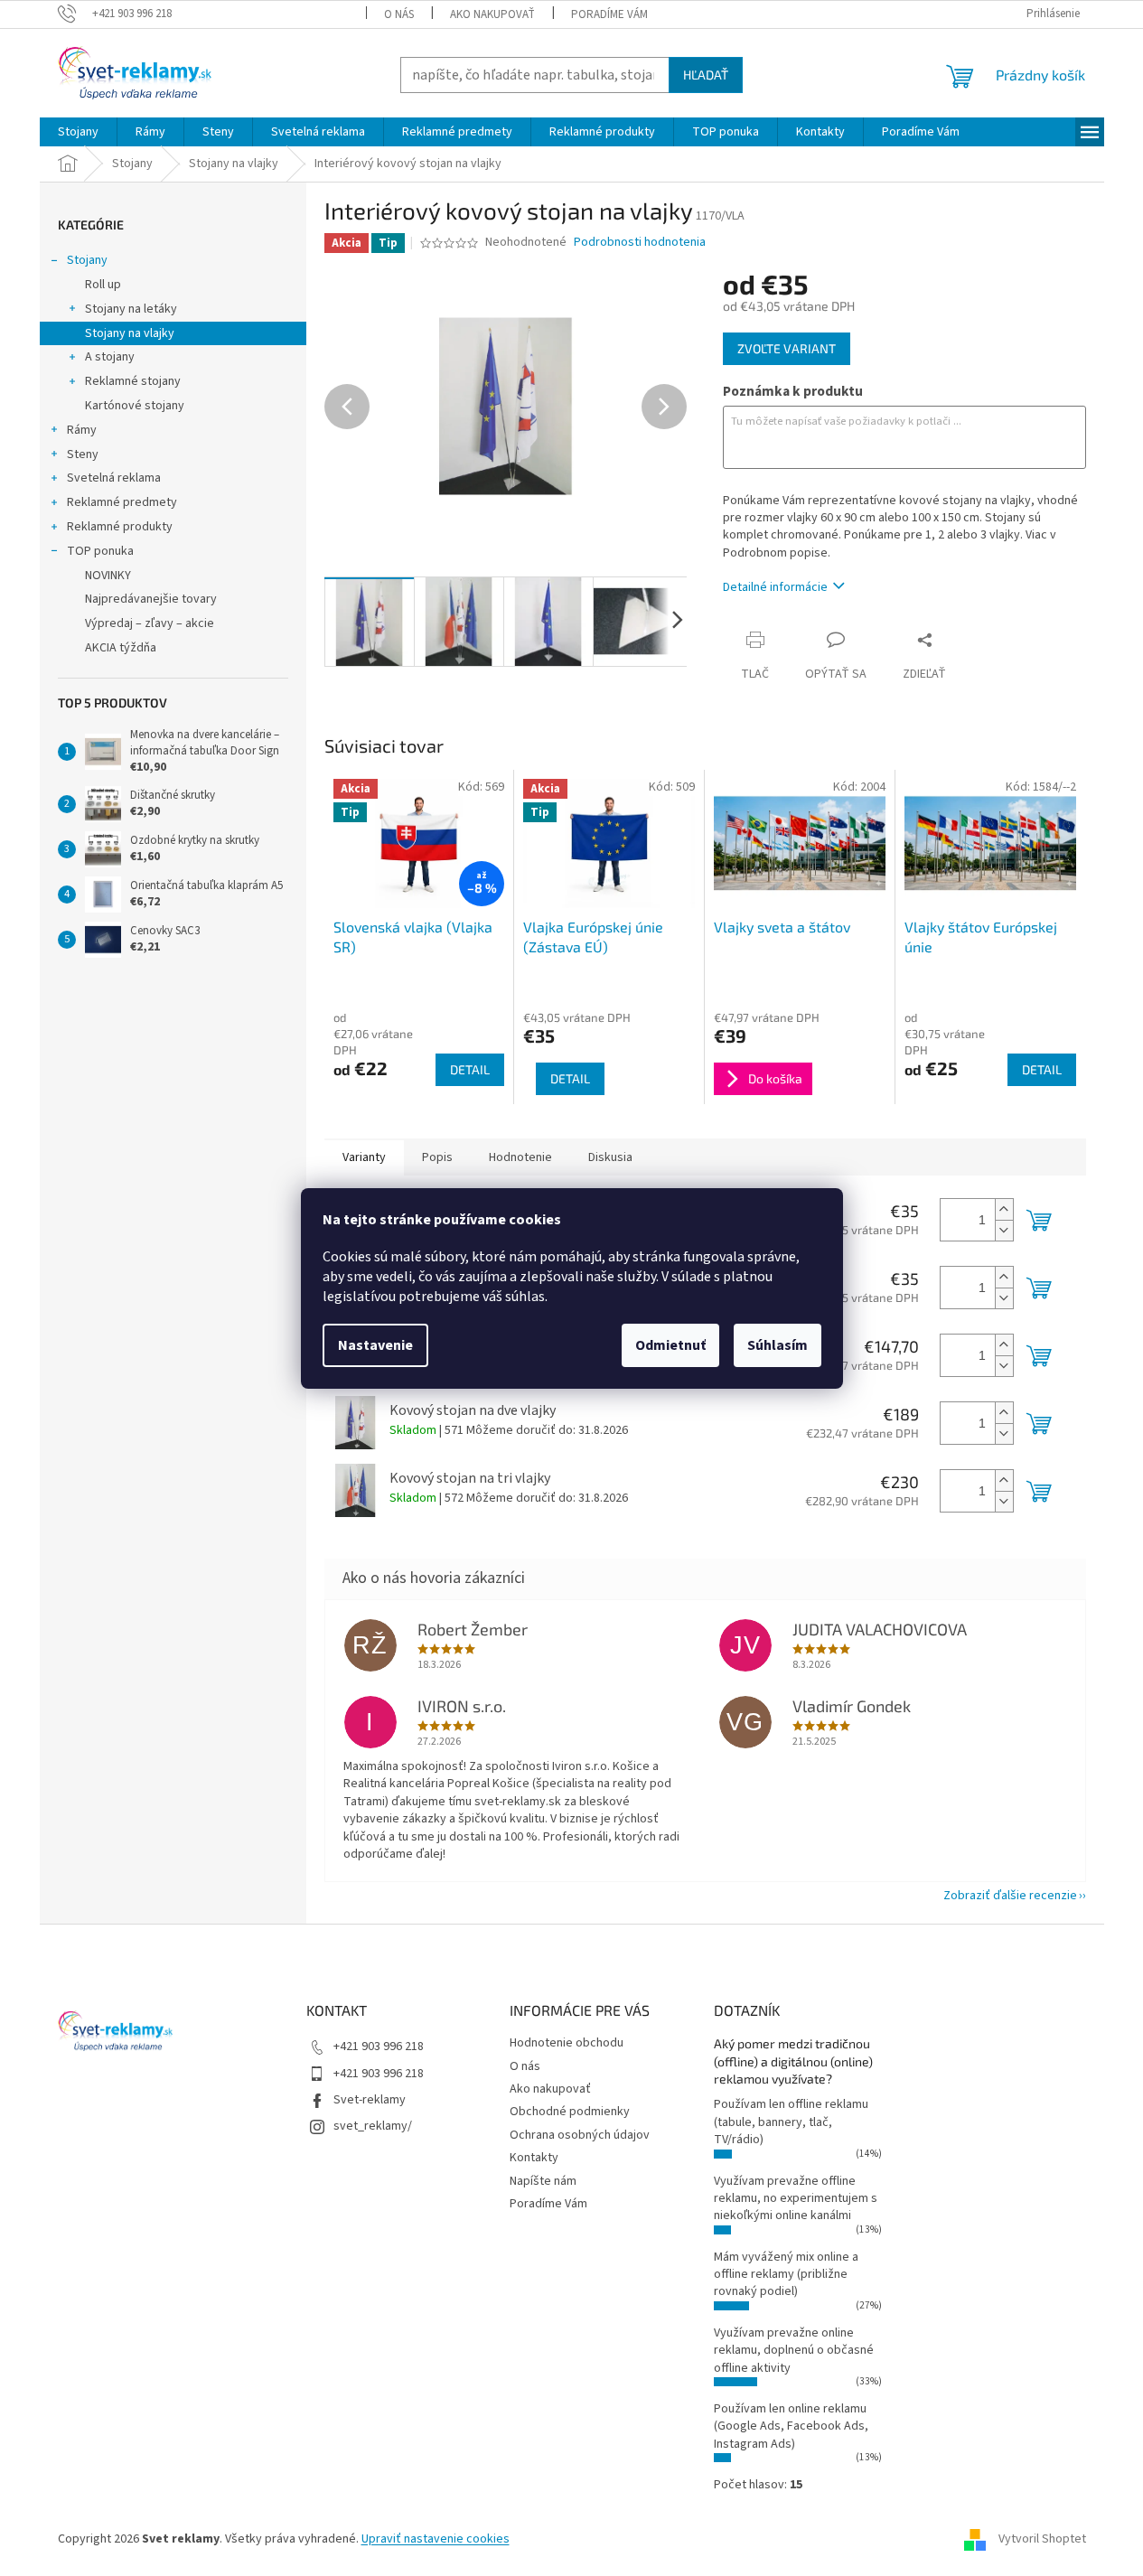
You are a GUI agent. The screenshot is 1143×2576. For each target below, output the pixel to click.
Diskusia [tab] (610, 1157)
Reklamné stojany (133, 381)
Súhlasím (778, 1345)
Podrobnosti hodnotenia (640, 243)
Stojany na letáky (131, 309)
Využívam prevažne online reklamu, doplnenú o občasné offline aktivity (794, 2351)
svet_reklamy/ (373, 2126)
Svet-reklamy (370, 2100)
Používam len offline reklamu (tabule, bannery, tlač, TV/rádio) (791, 2122)
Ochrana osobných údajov (580, 2135)
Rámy (82, 430)
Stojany (87, 260)
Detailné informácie (775, 587)
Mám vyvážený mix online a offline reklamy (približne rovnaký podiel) (786, 2275)
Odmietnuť (670, 1345)
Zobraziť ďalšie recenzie (1010, 1896)
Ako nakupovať (492, 14)
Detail (470, 1069)
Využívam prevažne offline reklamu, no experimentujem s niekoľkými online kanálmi (796, 2199)
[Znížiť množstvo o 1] (1004, 1230)
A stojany (110, 357)
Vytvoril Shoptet (1042, 2539)
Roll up (103, 285)
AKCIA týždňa (121, 648)
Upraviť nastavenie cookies (436, 2539)
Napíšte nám (543, 2181)
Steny (83, 454)
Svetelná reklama (114, 478)
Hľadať (706, 75)
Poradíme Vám (609, 14)
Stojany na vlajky (130, 333)
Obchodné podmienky (570, 2112)
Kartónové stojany (135, 406)
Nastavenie (375, 1345)
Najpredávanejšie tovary (151, 599)
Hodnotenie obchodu (567, 2043)
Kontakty (534, 2158)
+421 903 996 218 (379, 2047)
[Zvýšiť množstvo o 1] (1004, 1209)
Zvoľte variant (787, 348)
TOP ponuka (100, 551)
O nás (399, 14)
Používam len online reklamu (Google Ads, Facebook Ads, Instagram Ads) (791, 2426)
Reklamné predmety (122, 502)
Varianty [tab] (364, 1157)
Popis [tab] (437, 1157)
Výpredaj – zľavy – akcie (150, 623)
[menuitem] (78, 132)
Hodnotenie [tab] (520, 1157)
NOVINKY (108, 576)
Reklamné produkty (120, 527)
